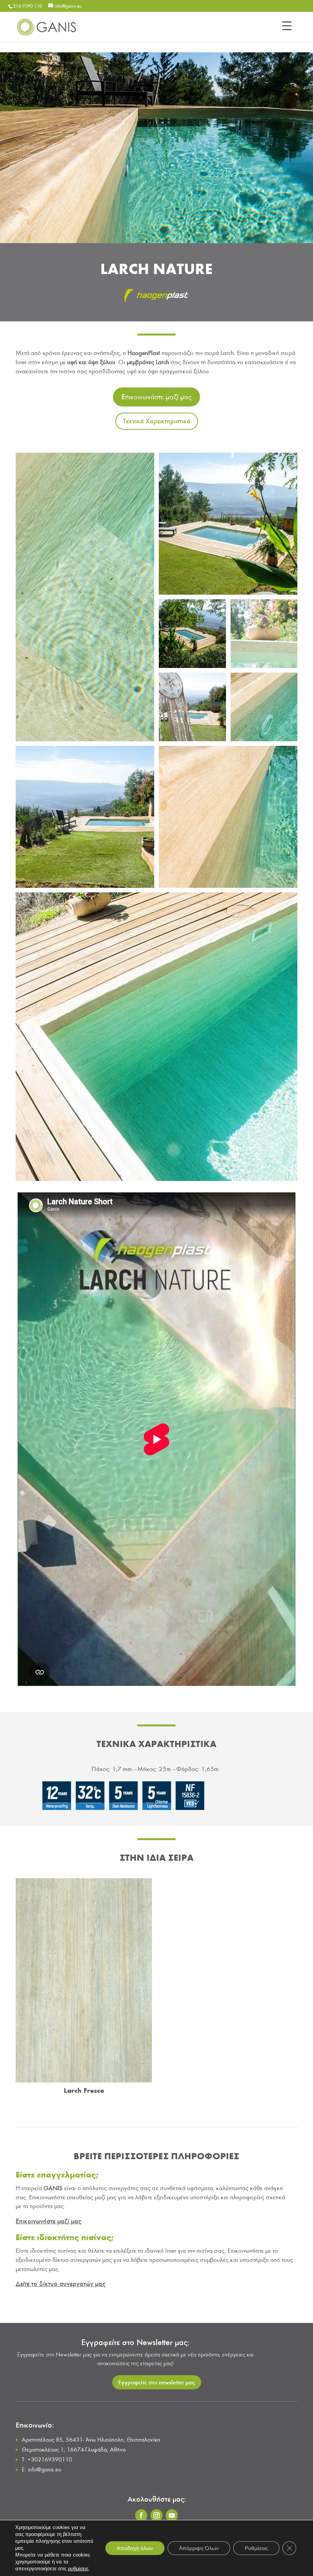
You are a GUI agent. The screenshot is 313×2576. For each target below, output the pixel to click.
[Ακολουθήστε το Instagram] (156, 2515)
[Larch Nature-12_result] (264, 666)
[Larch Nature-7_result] (156, 1179)
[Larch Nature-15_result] (192, 739)
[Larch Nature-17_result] (264, 739)
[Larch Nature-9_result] (228, 593)
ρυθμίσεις (78, 2569)
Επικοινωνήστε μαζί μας (156, 397)
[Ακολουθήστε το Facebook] (141, 2515)
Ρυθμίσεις (256, 2548)
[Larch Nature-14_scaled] (85, 739)
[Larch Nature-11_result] (192, 666)
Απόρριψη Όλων (199, 2548)
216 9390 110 (27, 6)
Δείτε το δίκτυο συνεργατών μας (61, 2284)
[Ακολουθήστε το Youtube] (172, 2515)
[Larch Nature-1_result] (85, 886)
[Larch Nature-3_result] (228, 886)
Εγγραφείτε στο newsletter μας (157, 2382)
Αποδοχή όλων (135, 2548)
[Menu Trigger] (287, 26)
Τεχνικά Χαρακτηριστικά (157, 421)
